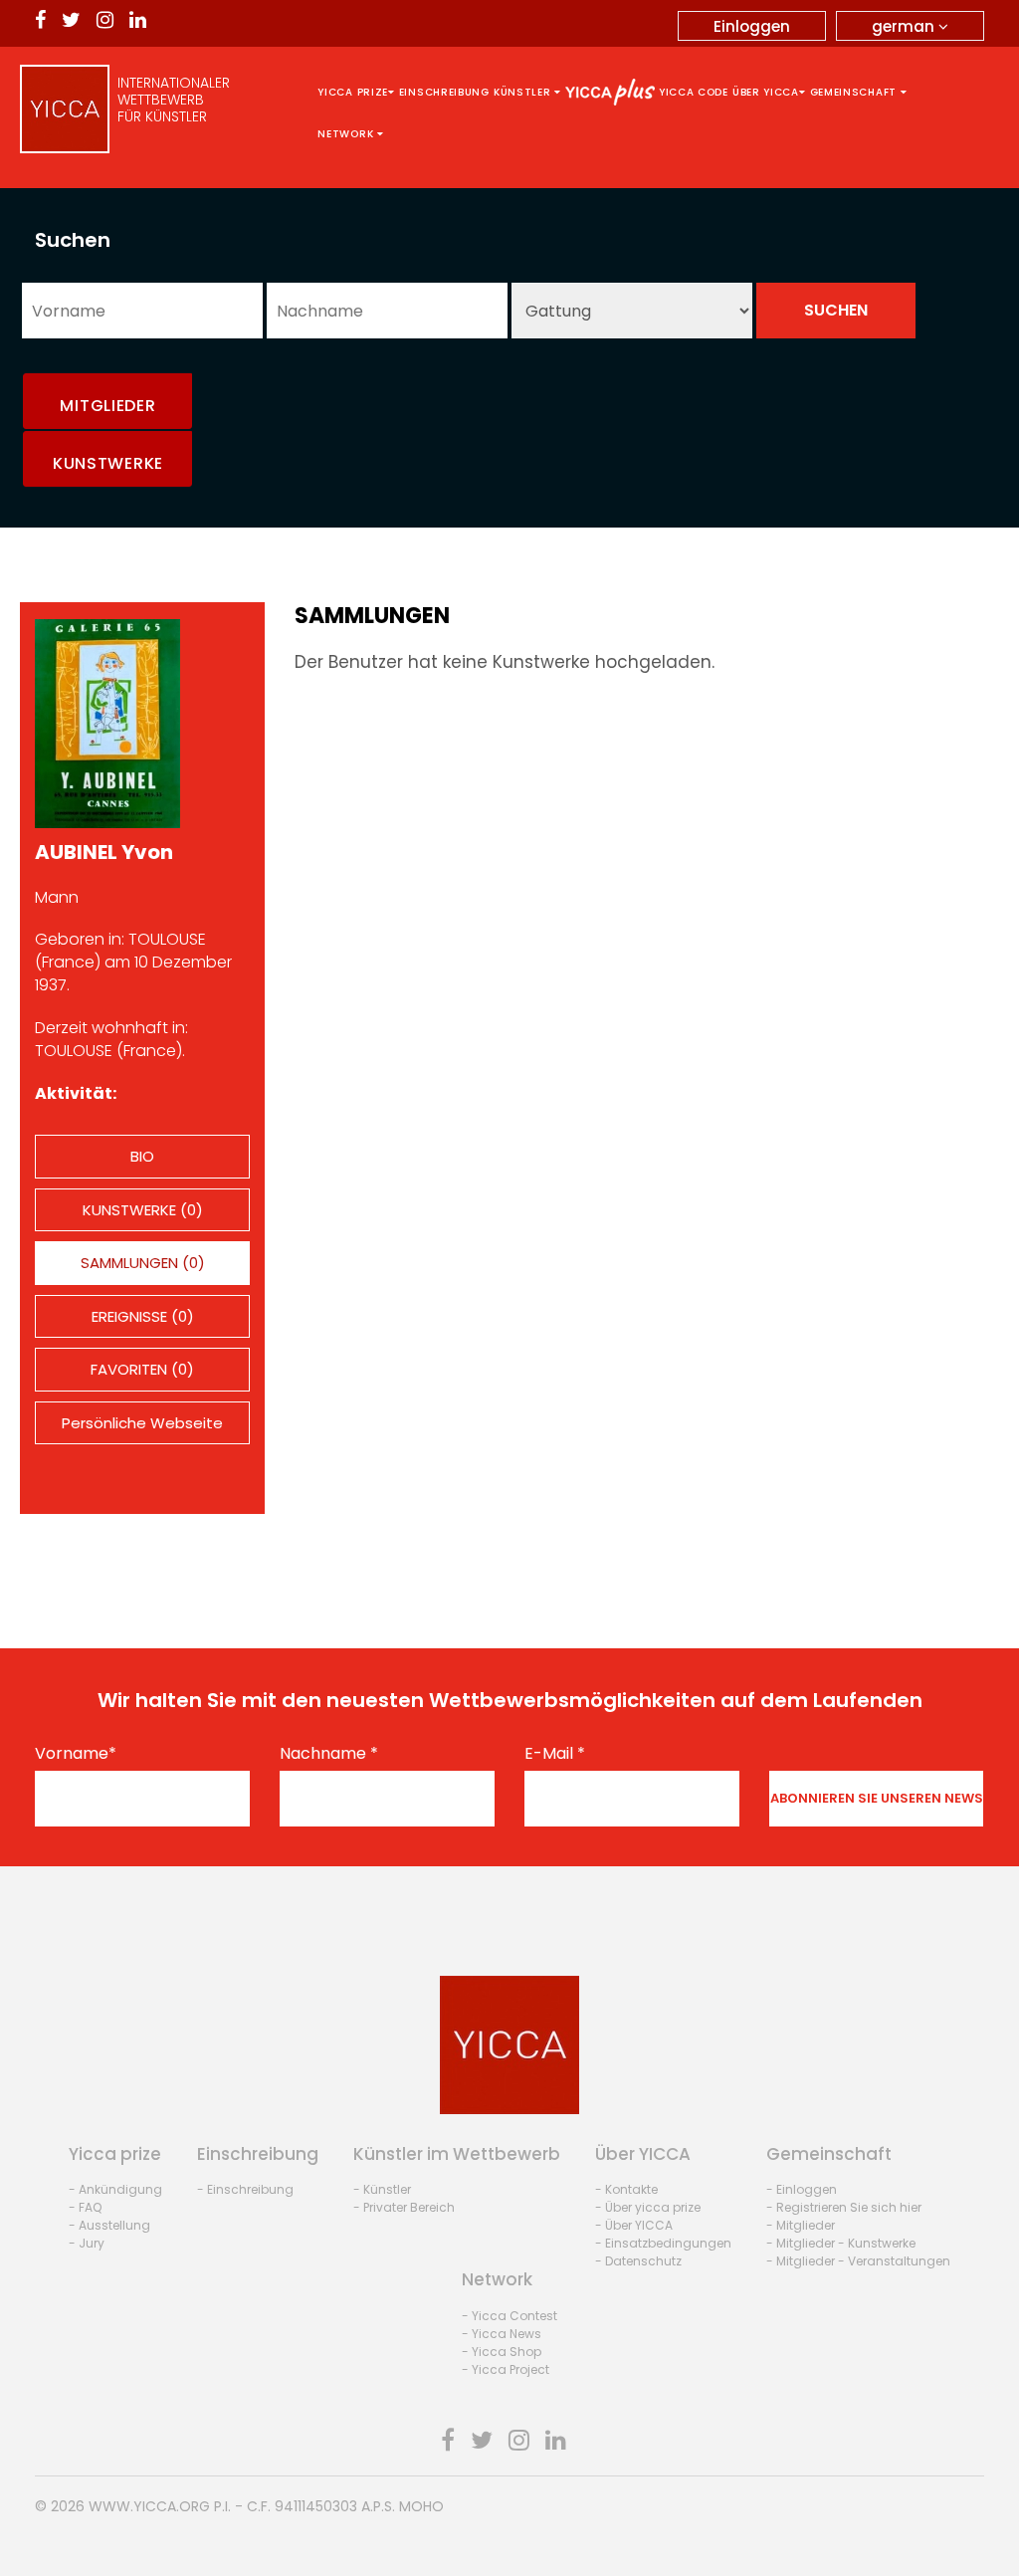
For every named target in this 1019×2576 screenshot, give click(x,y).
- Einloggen (802, 2189)
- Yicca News (502, 2334)
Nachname (329, 1754)
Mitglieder (107, 406)
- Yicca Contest (509, 2316)
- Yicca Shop (502, 2352)
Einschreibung (444, 92)
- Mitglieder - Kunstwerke (841, 2243)
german (905, 26)
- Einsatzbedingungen (663, 2243)
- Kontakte (626, 2189)
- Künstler (382, 2189)
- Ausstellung (109, 2225)
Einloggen (752, 26)
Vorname (76, 1754)
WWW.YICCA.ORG (149, 2506)
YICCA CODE (694, 92)
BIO (142, 1156)
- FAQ (85, 2207)
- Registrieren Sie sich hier (844, 2207)
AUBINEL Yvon (104, 852)
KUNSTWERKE (108, 463)
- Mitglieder (801, 2225)
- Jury (87, 2243)
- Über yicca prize (648, 2207)
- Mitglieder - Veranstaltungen (858, 2261)
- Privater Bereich (404, 2207)
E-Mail (555, 1754)
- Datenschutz (638, 2261)
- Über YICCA (634, 2225)
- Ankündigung (115, 2189)
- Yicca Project (506, 2369)
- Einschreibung (245, 2189)
